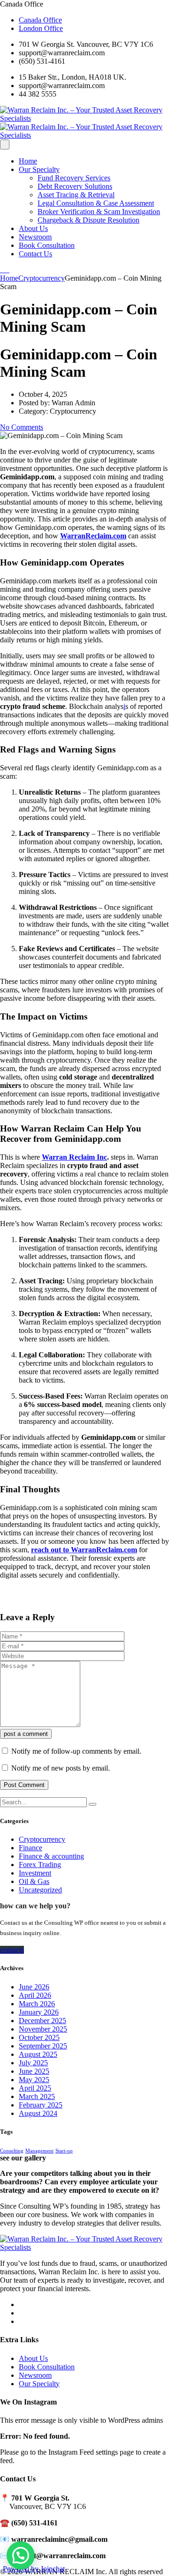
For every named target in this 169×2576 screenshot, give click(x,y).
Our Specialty (39, 169)
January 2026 (39, 2012)
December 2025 (42, 2021)
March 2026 (37, 2004)
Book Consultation (47, 245)
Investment (35, 1873)
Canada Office (40, 20)
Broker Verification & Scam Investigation (99, 212)
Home (28, 161)
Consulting (12, 2151)
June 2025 (34, 2071)
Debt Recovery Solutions (75, 186)
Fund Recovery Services (74, 178)
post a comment (26, 1734)
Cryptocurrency (42, 1839)
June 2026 (34, 1987)
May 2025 (34, 2080)
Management (39, 2151)
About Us (33, 228)
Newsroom (35, 237)
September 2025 (43, 2046)
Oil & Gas (34, 1881)
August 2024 (38, 2113)
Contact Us (35, 254)
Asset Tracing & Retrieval (76, 195)
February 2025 (41, 2105)
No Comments (22, 427)
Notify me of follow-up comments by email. (76, 1751)
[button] (21, 2555)
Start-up (64, 2151)
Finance (31, 1848)
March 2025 (37, 2096)
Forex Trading (40, 1865)
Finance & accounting (51, 1856)
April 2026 (35, 1995)
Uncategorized (40, 1890)
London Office (41, 28)
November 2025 (43, 2029)
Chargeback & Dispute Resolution (88, 220)
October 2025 (39, 2037)
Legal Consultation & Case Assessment (96, 203)
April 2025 (35, 2088)
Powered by (34, 2569)
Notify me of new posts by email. (61, 1768)
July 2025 (33, 2063)
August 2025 (38, 2054)
